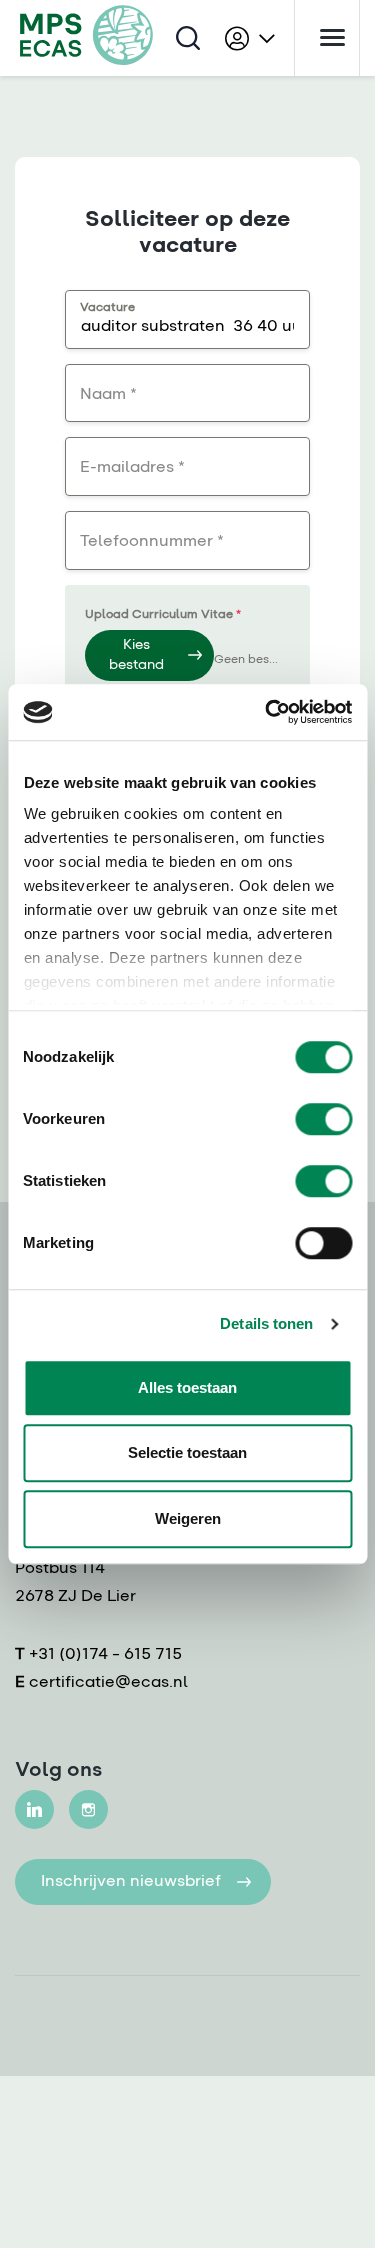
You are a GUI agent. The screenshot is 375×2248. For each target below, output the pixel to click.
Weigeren (188, 1518)
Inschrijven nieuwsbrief (131, 1882)
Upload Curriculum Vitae (163, 615)
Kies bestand (136, 655)
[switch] (323, 1119)
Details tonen (266, 1323)
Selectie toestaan (187, 1452)
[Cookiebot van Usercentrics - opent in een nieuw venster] (267, 712)
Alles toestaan (187, 1387)
